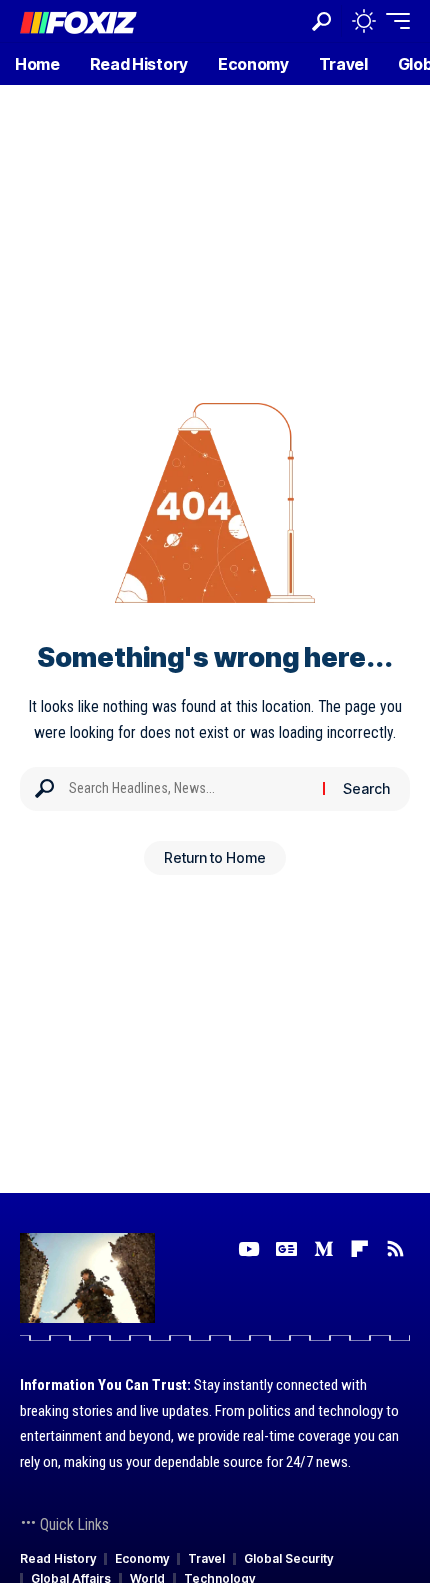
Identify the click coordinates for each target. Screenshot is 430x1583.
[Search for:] (188, 789)
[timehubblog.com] (78, 20)
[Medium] (323, 1249)
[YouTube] (248, 1249)
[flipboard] (359, 1249)
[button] (321, 21)
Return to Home (215, 857)
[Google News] (286, 1249)
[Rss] (395, 1249)
